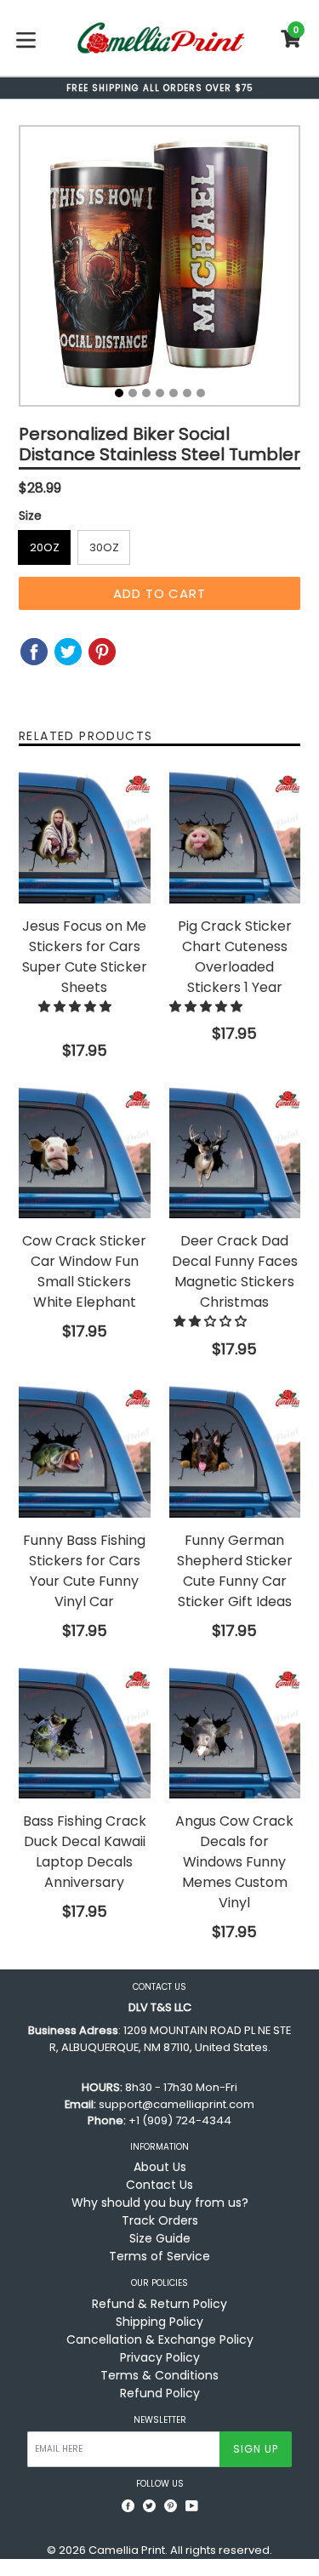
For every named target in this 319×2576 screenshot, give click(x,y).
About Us (160, 2167)
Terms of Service (159, 2256)
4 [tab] (160, 393)
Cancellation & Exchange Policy (160, 2339)
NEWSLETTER (160, 2420)
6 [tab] (187, 393)
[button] (77, 1006)
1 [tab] (119, 393)
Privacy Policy (160, 2357)
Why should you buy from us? (160, 2203)
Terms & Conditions (159, 2375)
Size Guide (160, 2238)
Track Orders (160, 2220)
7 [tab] (201, 393)
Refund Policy (160, 2393)
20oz (45, 547)
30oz (104, 547)
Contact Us (159, 2185)
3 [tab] (146, 393)
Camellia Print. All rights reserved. (180, 2550)
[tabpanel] (159, 270)
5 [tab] (174, 393)
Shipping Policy (159, 2322)
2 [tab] (133, 393)
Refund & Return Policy (159, 2304)
